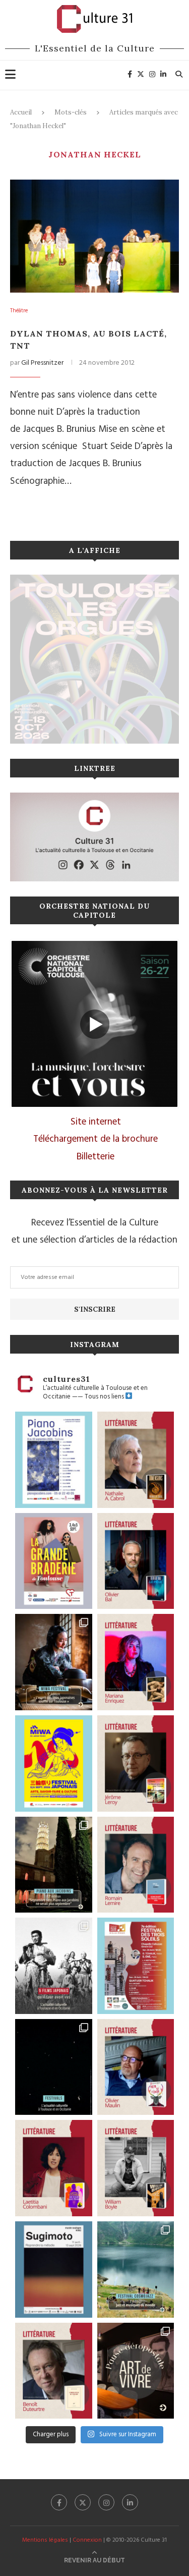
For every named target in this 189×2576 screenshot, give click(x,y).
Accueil (21, 112)
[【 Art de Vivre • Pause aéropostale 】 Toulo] (136, 2371)
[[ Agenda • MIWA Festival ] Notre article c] (54, 1662)
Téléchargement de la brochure (96, 1139)
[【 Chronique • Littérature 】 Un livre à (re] (54, 2371)
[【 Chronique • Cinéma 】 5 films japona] (54, 1966)
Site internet (96, 1122)
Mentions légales (45, 2540)
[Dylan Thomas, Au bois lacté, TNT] (94, 236)
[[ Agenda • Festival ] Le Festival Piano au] (54, 1460)
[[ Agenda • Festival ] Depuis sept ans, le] (136, 1966)
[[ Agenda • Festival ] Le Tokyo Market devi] (54, 1763)
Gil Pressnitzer (42, 363)
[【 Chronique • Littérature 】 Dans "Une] (136, 2168)
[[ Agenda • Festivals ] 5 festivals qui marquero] (54, 2067)
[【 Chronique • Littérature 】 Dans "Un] (54, 2168)
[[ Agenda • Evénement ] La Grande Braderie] (54, 1561)
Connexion (87, 2540)
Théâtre (19, 311)
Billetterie (96, 1157)
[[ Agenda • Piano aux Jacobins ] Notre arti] (54, 1865)
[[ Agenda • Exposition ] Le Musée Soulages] (54, 2270)
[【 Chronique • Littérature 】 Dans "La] (136, 1662)
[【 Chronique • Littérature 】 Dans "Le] (136, 1561)
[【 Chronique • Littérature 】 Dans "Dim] (136, 1460)
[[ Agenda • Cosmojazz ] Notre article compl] (136, 2270)
